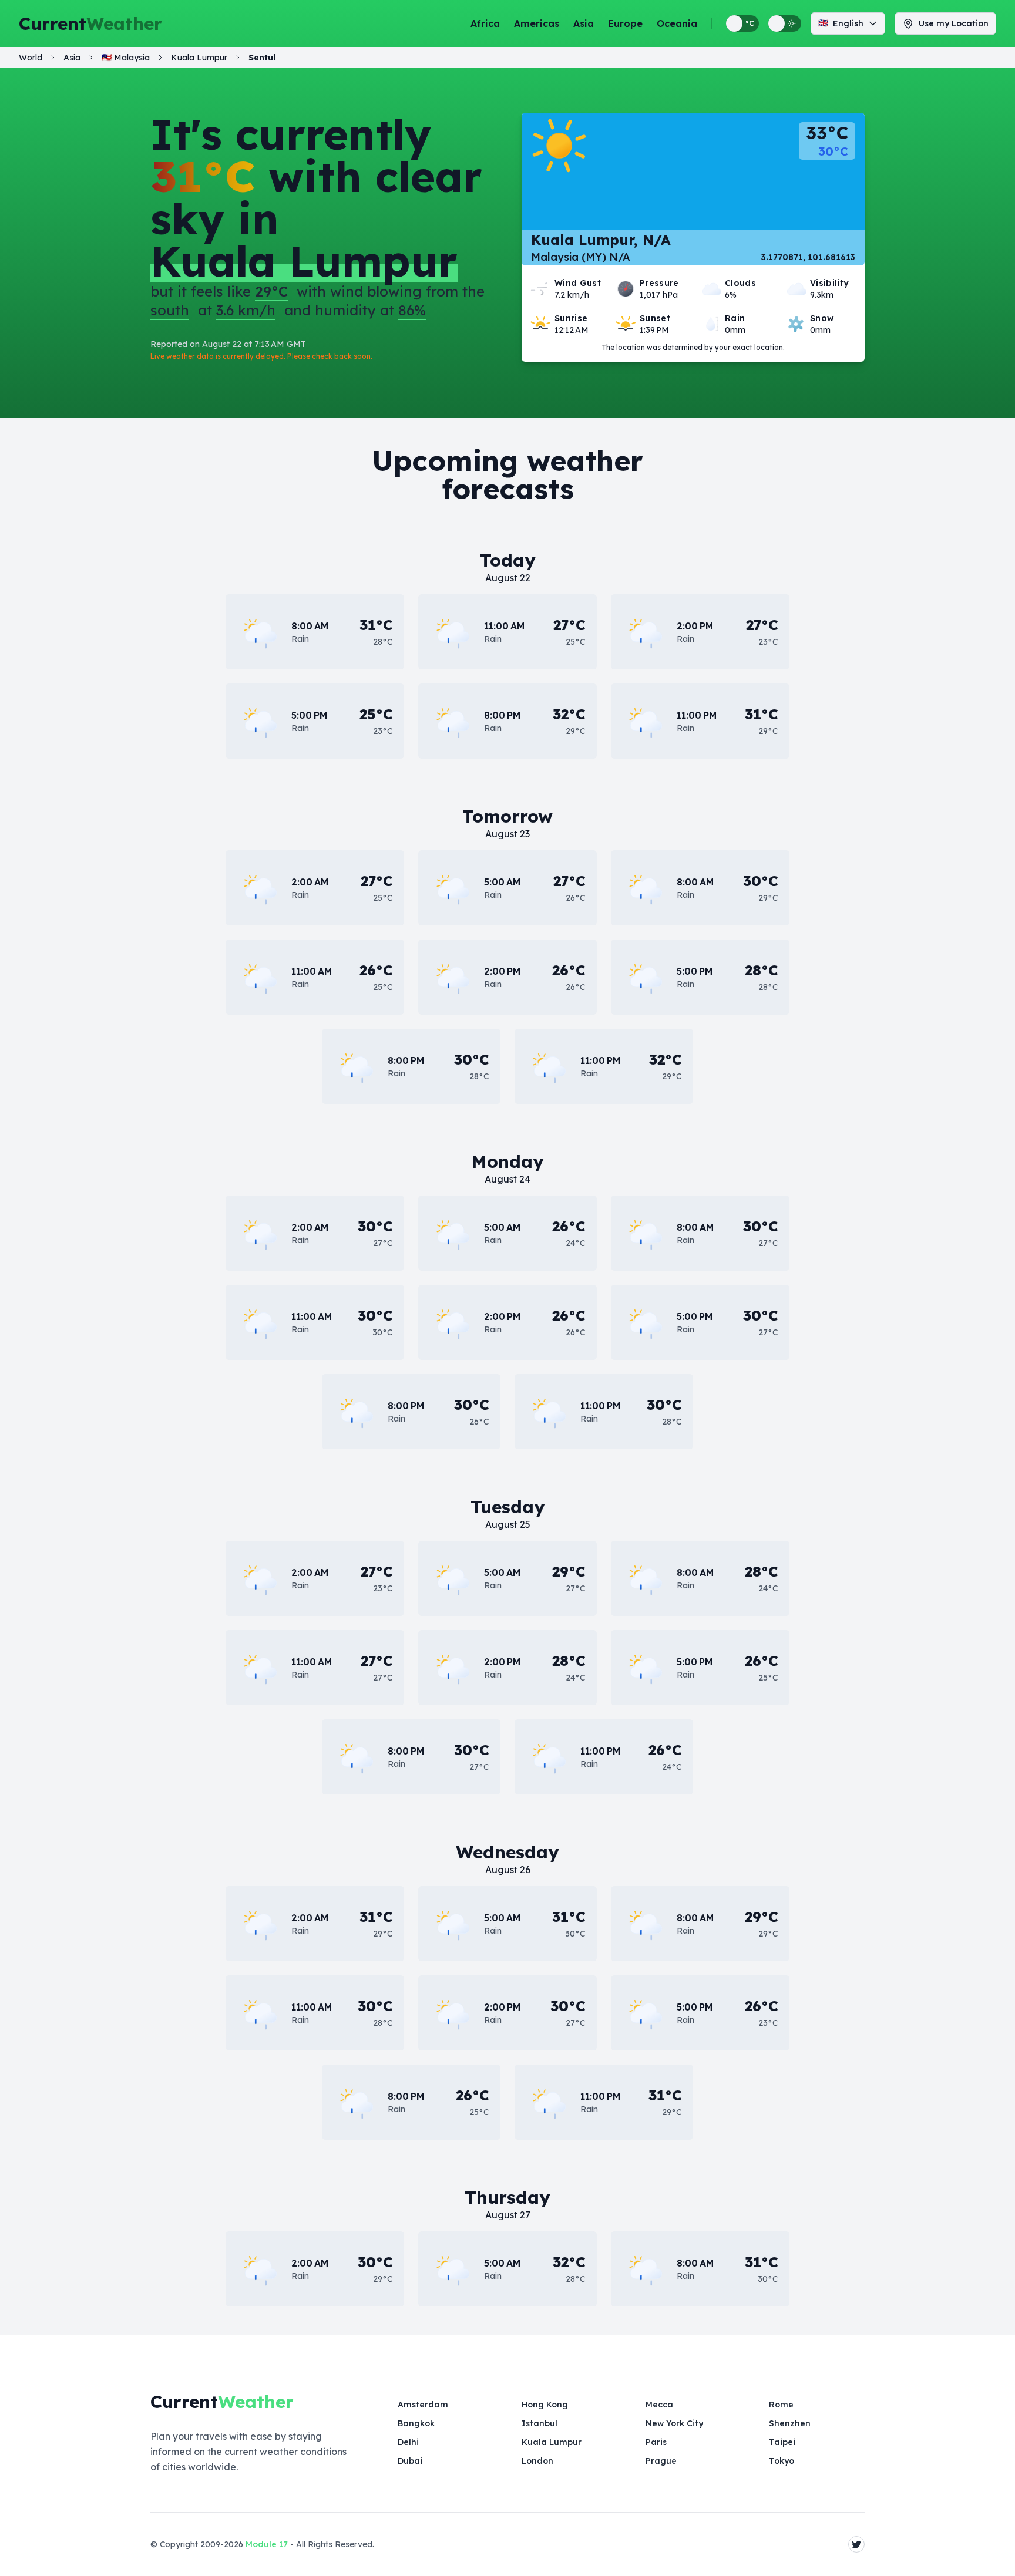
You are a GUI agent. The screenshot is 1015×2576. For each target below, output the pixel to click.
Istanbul (540, 2423)
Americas (537, 23)
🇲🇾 (126, 58)
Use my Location (954, 23)
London (537, 2461)
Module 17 (267, 2544)
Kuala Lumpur (552, 2442)
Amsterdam (423, 2405)
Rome (781, 2405)
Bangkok (416, 2423)
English (841, 23)
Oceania (677, 23)
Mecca (659, 2405)
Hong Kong (545, 2405)
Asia (584, 23)
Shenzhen (790, 2423)
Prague (661, 2461)
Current (90, 23)
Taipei (782, 2442)
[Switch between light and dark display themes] (785, 23)
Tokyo (782, 2461)
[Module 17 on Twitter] (856, 2544)
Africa (485, 23)
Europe (625, 23)
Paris (656, 2442)
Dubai (410, 2461)
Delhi (408, 2442)
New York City (674, 2423)
